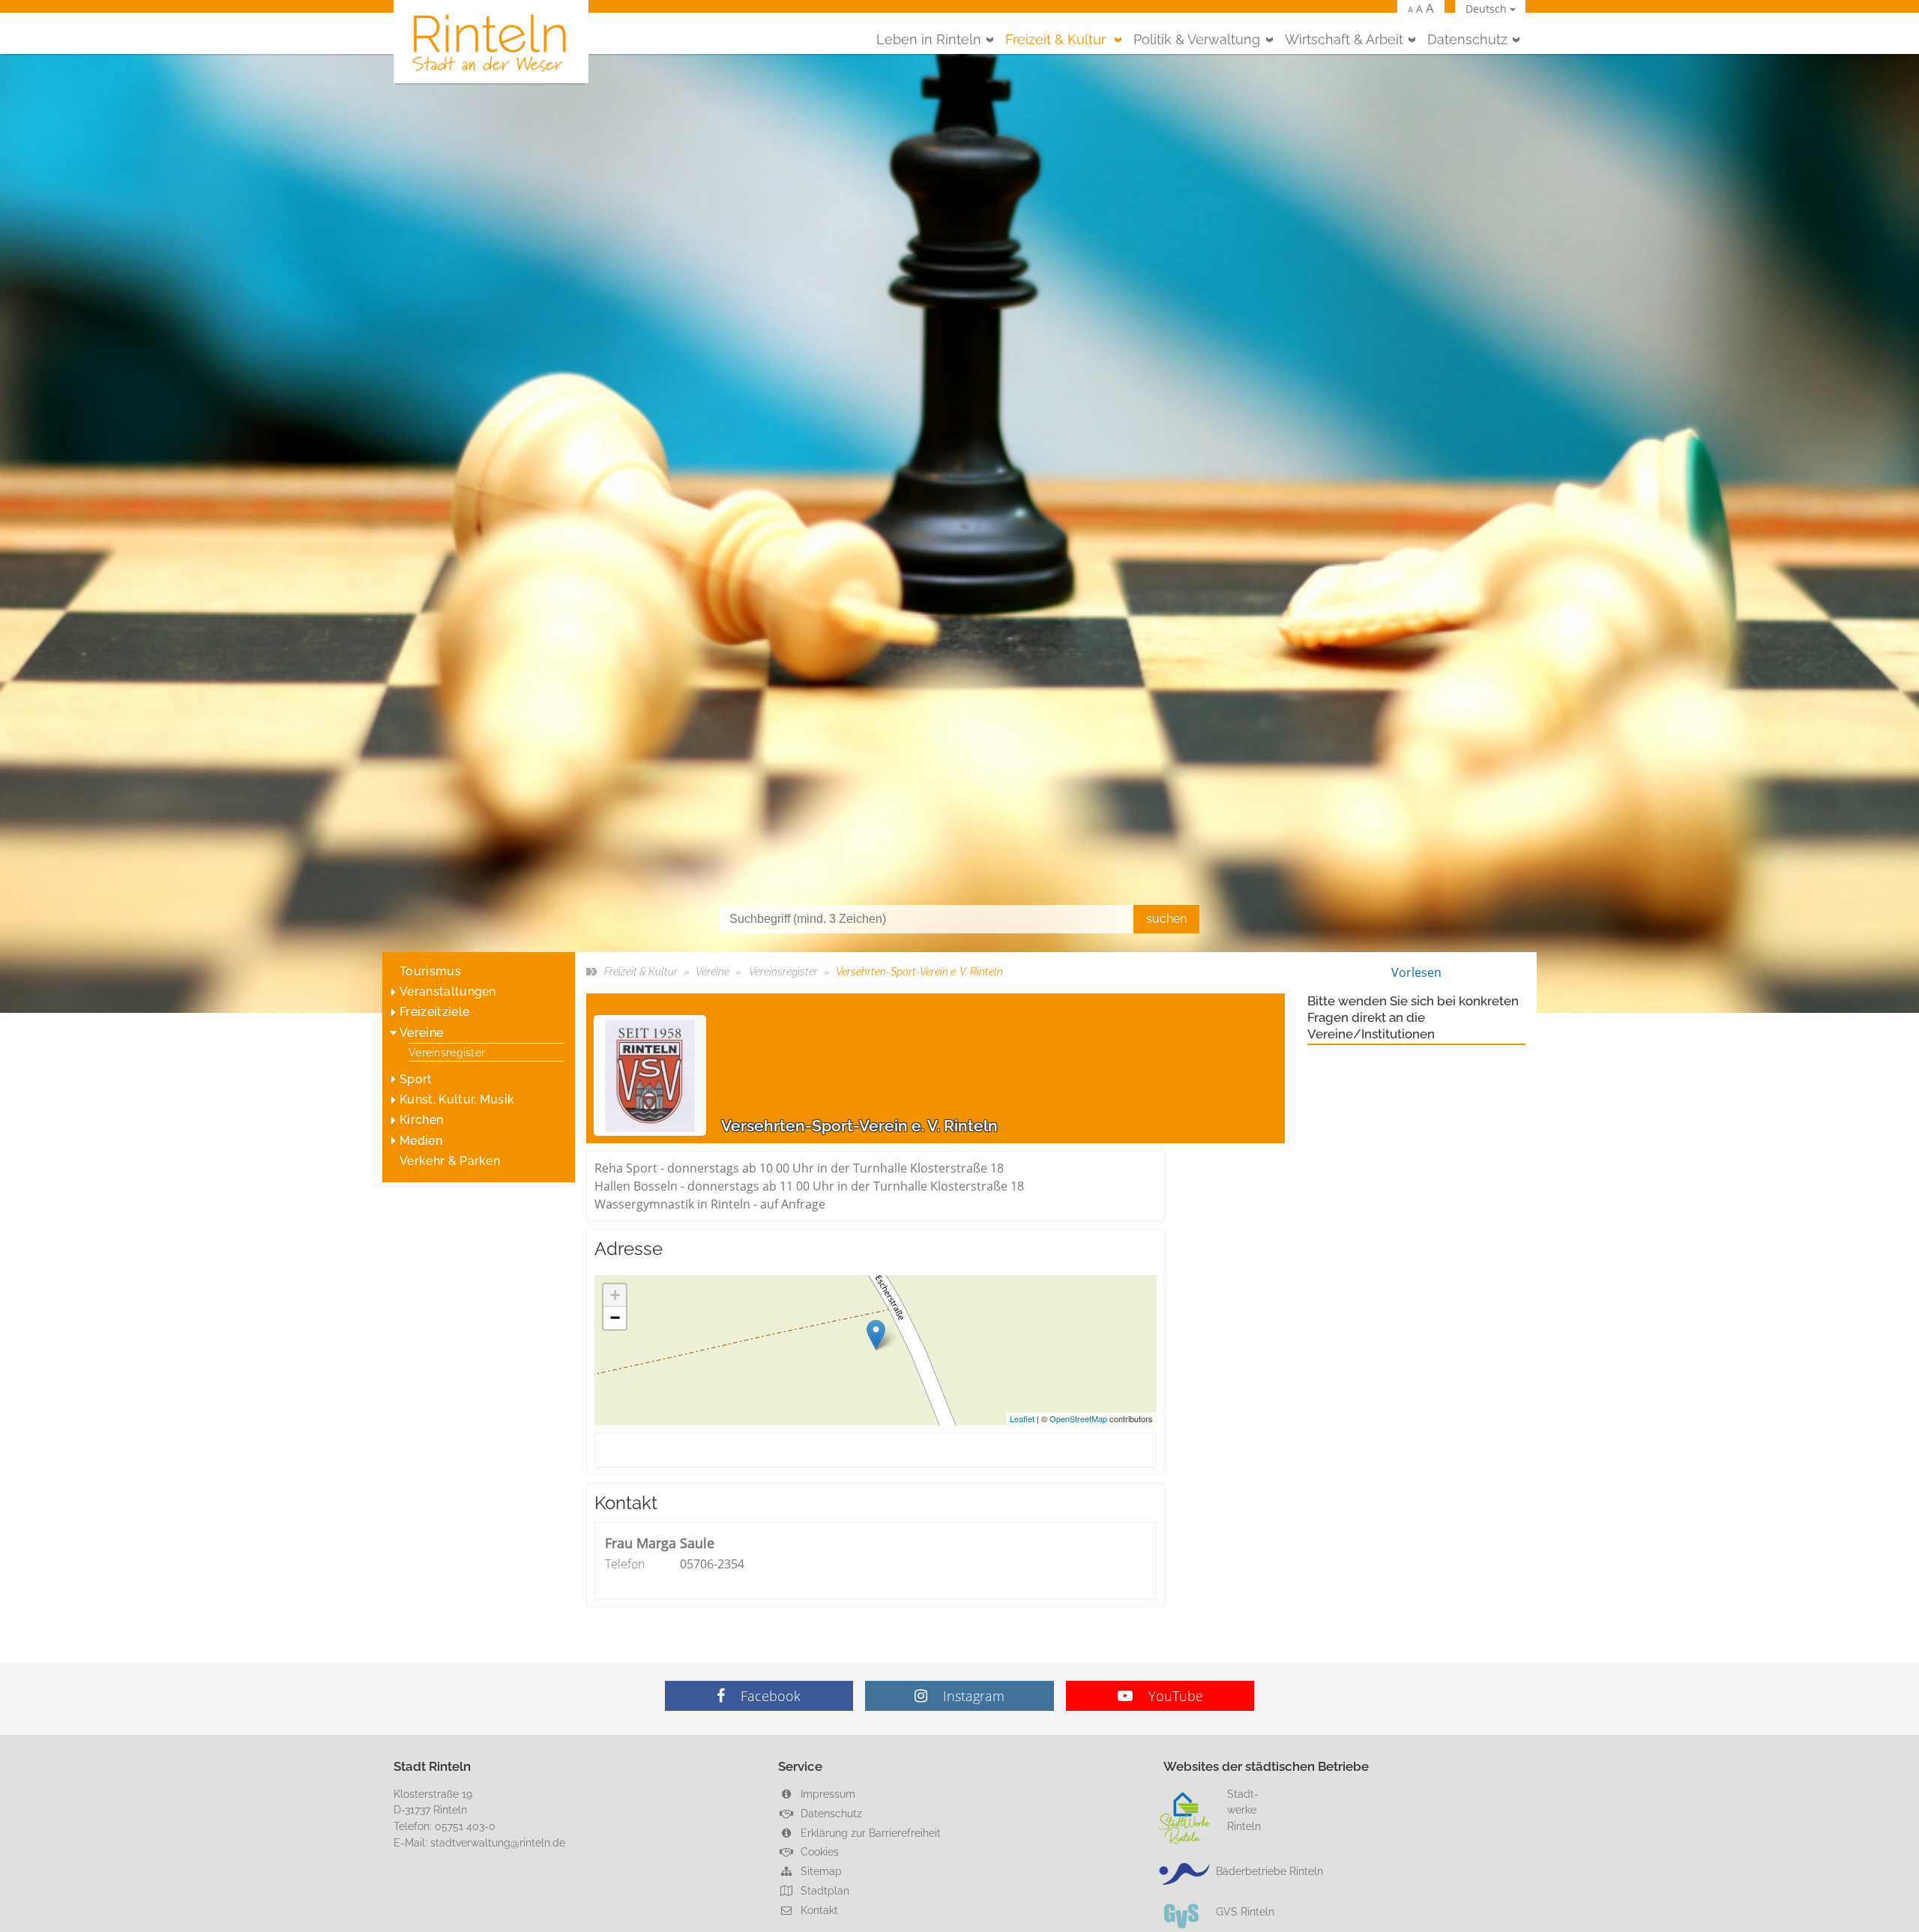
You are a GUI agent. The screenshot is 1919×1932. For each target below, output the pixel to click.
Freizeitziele (434, 1012)
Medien (421, 1141)
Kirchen (421, 1120)
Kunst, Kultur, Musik (457, 1099)
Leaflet (1022, 1418)
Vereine (421, 1033)
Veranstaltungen (448, 991)
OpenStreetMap (1078, 1418)
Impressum (826, 1794)
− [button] (615, 1318)
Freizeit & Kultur (1057, 39)
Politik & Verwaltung (1197, 39)
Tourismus (430, 971)
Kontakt (818, 1910)
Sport (416, 1079)
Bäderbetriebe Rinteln (1269, 1871)
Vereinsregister (447, 1052)
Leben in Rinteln (929, 39)
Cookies (818, 1851)
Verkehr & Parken (450, 1161)
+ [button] (615, 1295)
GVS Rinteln (1245, 1911)
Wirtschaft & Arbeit (1344, 39)
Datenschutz (1467, 39)
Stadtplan (823, 1890)
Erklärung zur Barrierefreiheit (869, 1833)
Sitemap (820, 1871)
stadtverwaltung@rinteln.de (498, 1842)
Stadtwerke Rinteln (1244, 1810)
